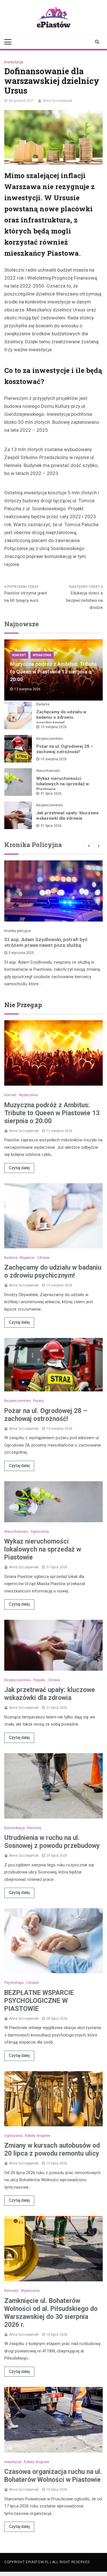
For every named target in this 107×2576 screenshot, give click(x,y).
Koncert (19, 655)
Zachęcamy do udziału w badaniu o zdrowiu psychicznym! (61, 717)
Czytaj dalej (19, 1168)
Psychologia (14, 1983)
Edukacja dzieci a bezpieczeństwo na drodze (84, 600)
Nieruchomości (48, 771)
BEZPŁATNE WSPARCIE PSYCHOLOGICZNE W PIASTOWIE (39, 2001)
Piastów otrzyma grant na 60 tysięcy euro (26, 597)
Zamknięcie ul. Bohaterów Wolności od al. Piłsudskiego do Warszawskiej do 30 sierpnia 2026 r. (51, 2313)
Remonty (34, 1828)
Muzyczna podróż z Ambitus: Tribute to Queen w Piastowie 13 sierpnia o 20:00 (53, 672)
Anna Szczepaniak (57, 101)
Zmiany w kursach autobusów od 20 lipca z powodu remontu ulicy (52, 2150)
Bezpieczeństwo (50, 739)
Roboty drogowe (38, 2136)
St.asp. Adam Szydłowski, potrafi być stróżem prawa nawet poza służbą (46, 942)
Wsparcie (27, 1258)
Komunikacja (15, 1828)
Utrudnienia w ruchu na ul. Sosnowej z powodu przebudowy (52, 1842)
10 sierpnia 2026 (54, 727)
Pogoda (39, 1680)
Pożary (38, 1401)
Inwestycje (14, 62)
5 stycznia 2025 (21, 953)
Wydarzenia (42, 655)
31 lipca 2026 (51, 794)
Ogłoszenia (40, 1532)
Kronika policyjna (18, 931)
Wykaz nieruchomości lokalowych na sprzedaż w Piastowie (63, 784)
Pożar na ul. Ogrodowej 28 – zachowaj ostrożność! (65, 749)
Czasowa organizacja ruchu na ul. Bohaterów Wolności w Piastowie (53, 2476)
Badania (43, 704)
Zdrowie (43, 1258)
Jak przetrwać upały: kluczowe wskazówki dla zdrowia (67, 816)
